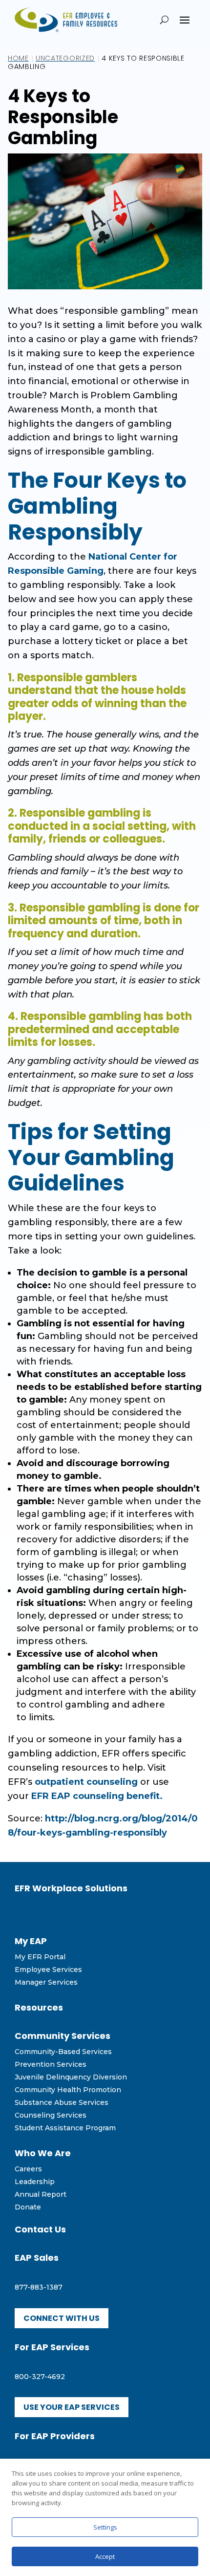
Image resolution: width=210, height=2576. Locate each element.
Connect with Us (62, 2318)
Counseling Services (51, 2115)
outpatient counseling (86, 1782)
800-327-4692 (40, 2377)
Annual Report (41, 2194)
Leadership (35, 2182)
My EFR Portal (40, 1957)
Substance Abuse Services (62, 2102)
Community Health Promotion (68, 2090)
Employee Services (48, 1970)
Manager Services (46, 1982)
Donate (28, 2207)
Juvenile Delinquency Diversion (71, 2077)
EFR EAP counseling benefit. (97, 1796)
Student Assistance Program (65, 2128)
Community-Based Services (63, 2052)
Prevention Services (51, 2064)
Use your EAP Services (72, 2407)
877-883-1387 (39, 2287)
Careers (28, 2169)
